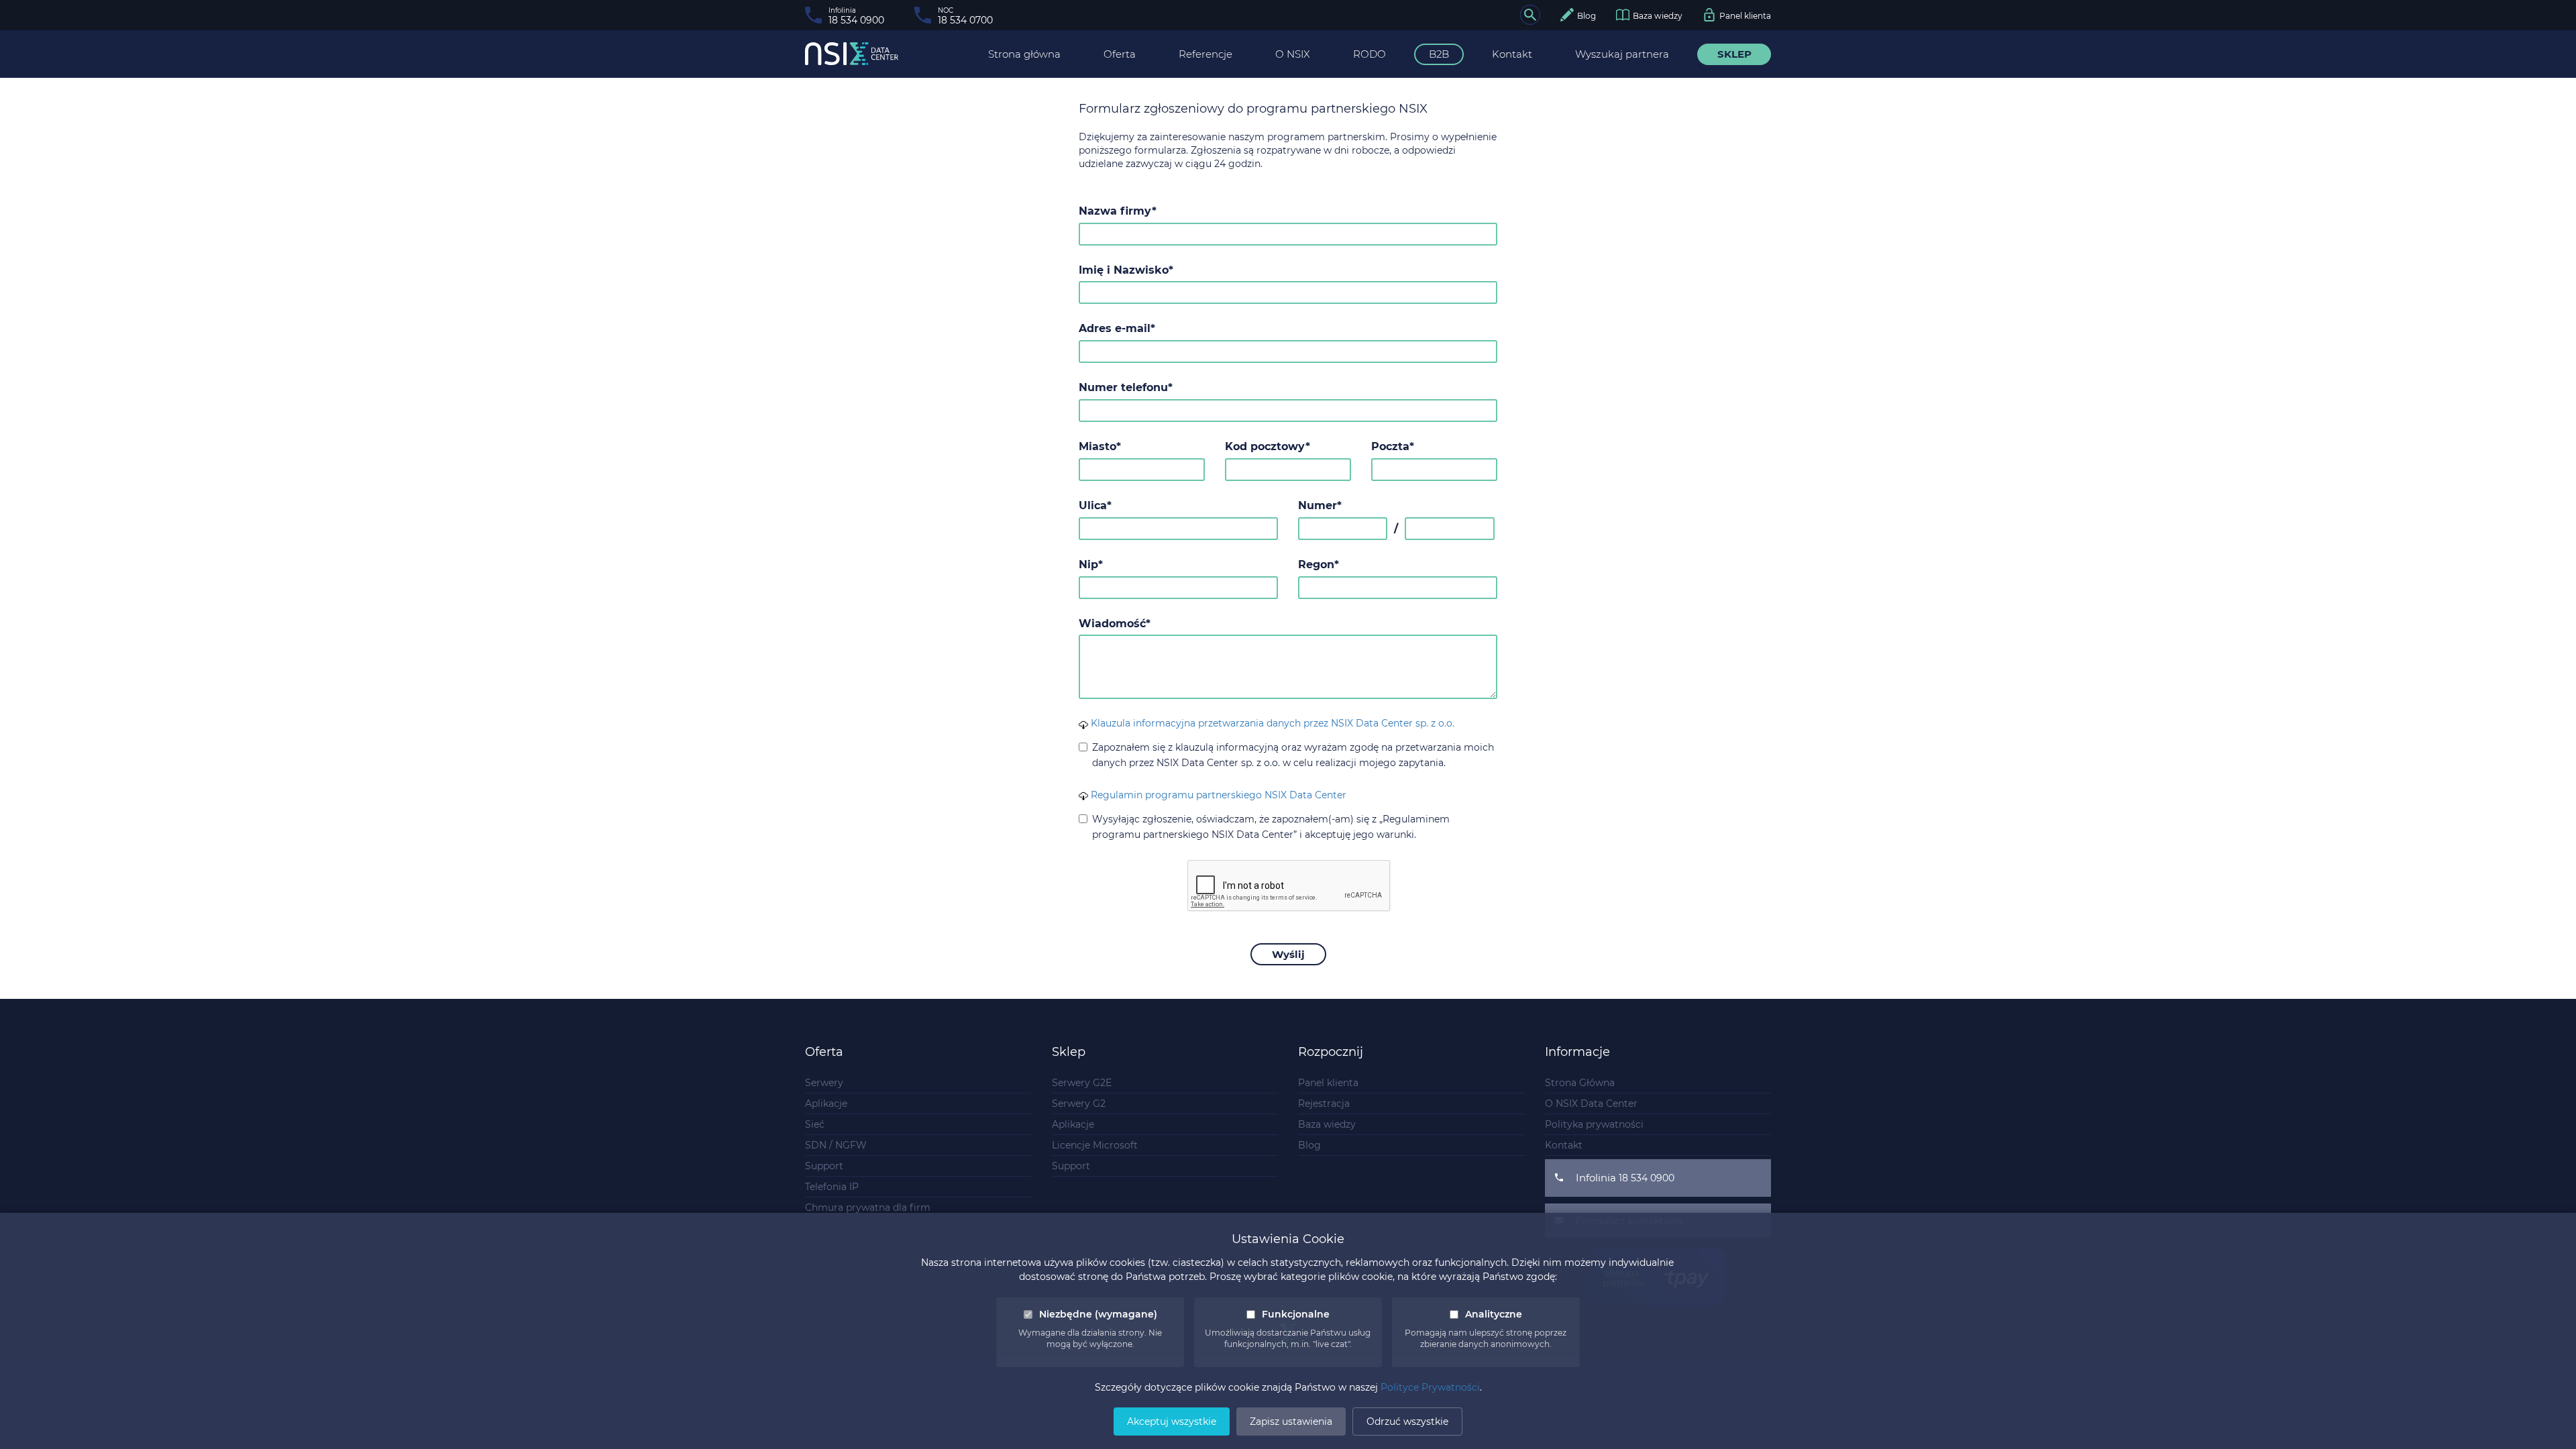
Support (824, 1166)
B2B (1439, 54)
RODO (1370, 54)
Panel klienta (1328, 1083)
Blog (1309, 1145)
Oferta (1120, 54)
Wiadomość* (1115, 624)
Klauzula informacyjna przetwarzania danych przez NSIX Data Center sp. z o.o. (1271, 723)
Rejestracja (1324, 1104)
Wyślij (1288, 954)
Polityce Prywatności (1430, 1387)
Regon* (1319, 565)
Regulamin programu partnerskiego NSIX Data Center (1217, 795)
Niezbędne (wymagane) (1098, 1314)
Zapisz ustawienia (1291, 1421)
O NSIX (1293, 54)
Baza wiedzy (1327, 1124)
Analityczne (1494, 1314)
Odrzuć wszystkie (1407, 1421)
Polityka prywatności (1594, 1124)
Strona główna (1024, 54)
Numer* (1320, 505)
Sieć (815, 1124)
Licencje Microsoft (1095, 1145)
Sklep (1734, 54)
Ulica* (1095, 505)
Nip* (1091, 565)
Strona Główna (1580, 1083)
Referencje (1205, 54)
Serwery (824, 1083)
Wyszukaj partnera (1622, 54)
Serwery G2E (1082, 1083)
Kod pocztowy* (1268, 446)
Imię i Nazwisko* (1126, 270)
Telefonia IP (832, 1187)
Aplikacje (826, 1104)
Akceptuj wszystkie (1172, 1421)
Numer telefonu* (1126, 387)
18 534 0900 (1647, 1178)
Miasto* (1100, 446)
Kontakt (1512, 54)
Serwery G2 (1079, 1104)
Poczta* (1393, 446)
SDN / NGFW (836, 1145)
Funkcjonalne (1296, 1314)
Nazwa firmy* (1118, 211)
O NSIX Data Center (1591, 1104)
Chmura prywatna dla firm (868, 1207)
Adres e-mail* (1117, 328)
